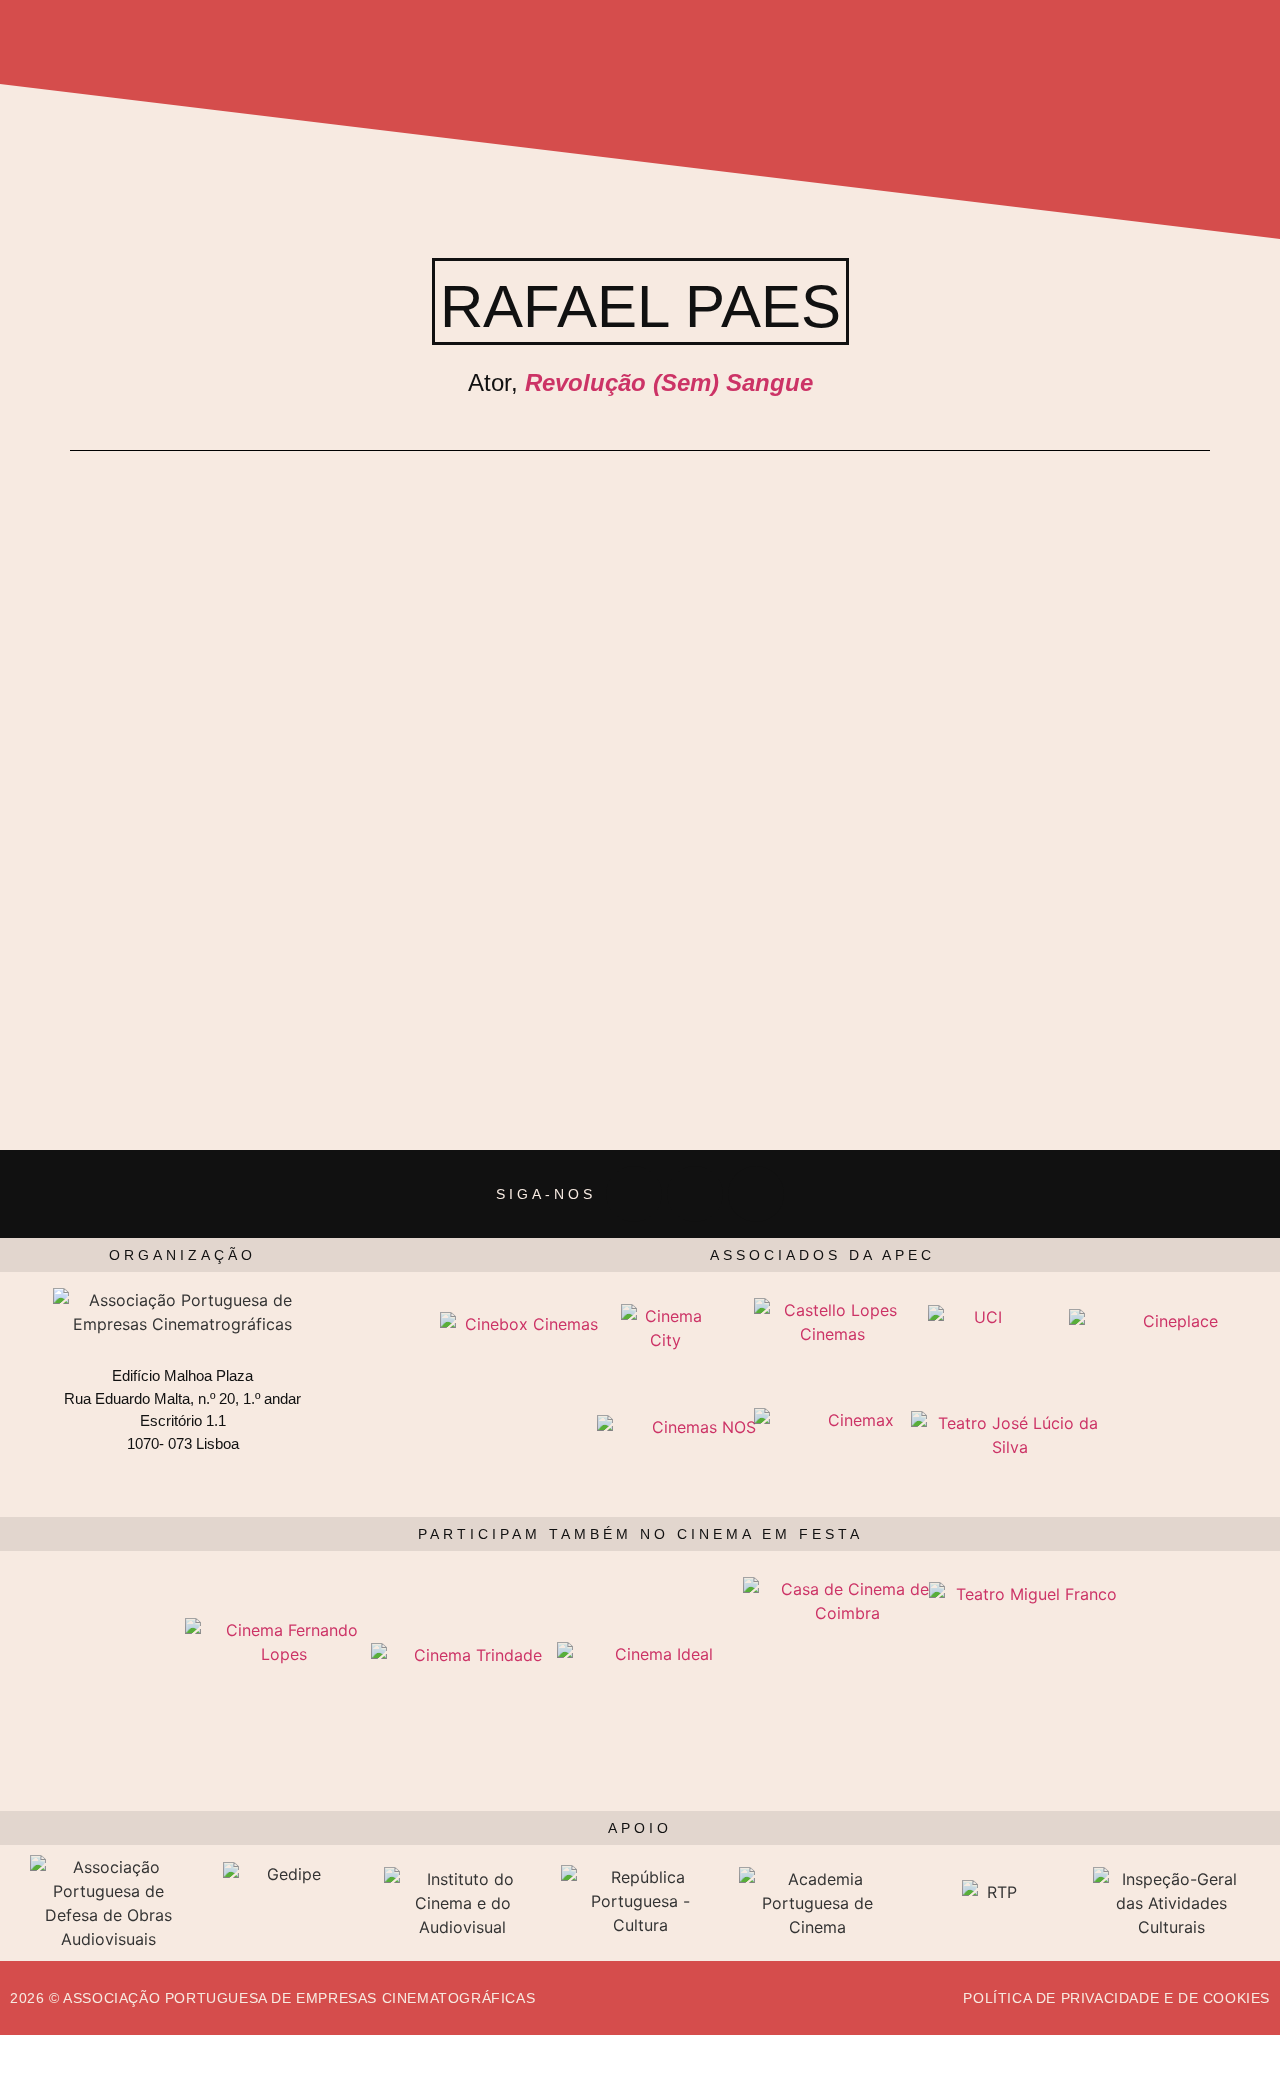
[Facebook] (634, 1194)
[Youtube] (756, 1194)
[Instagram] (695, 1194)
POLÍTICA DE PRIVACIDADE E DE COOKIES (1116, 1998)
